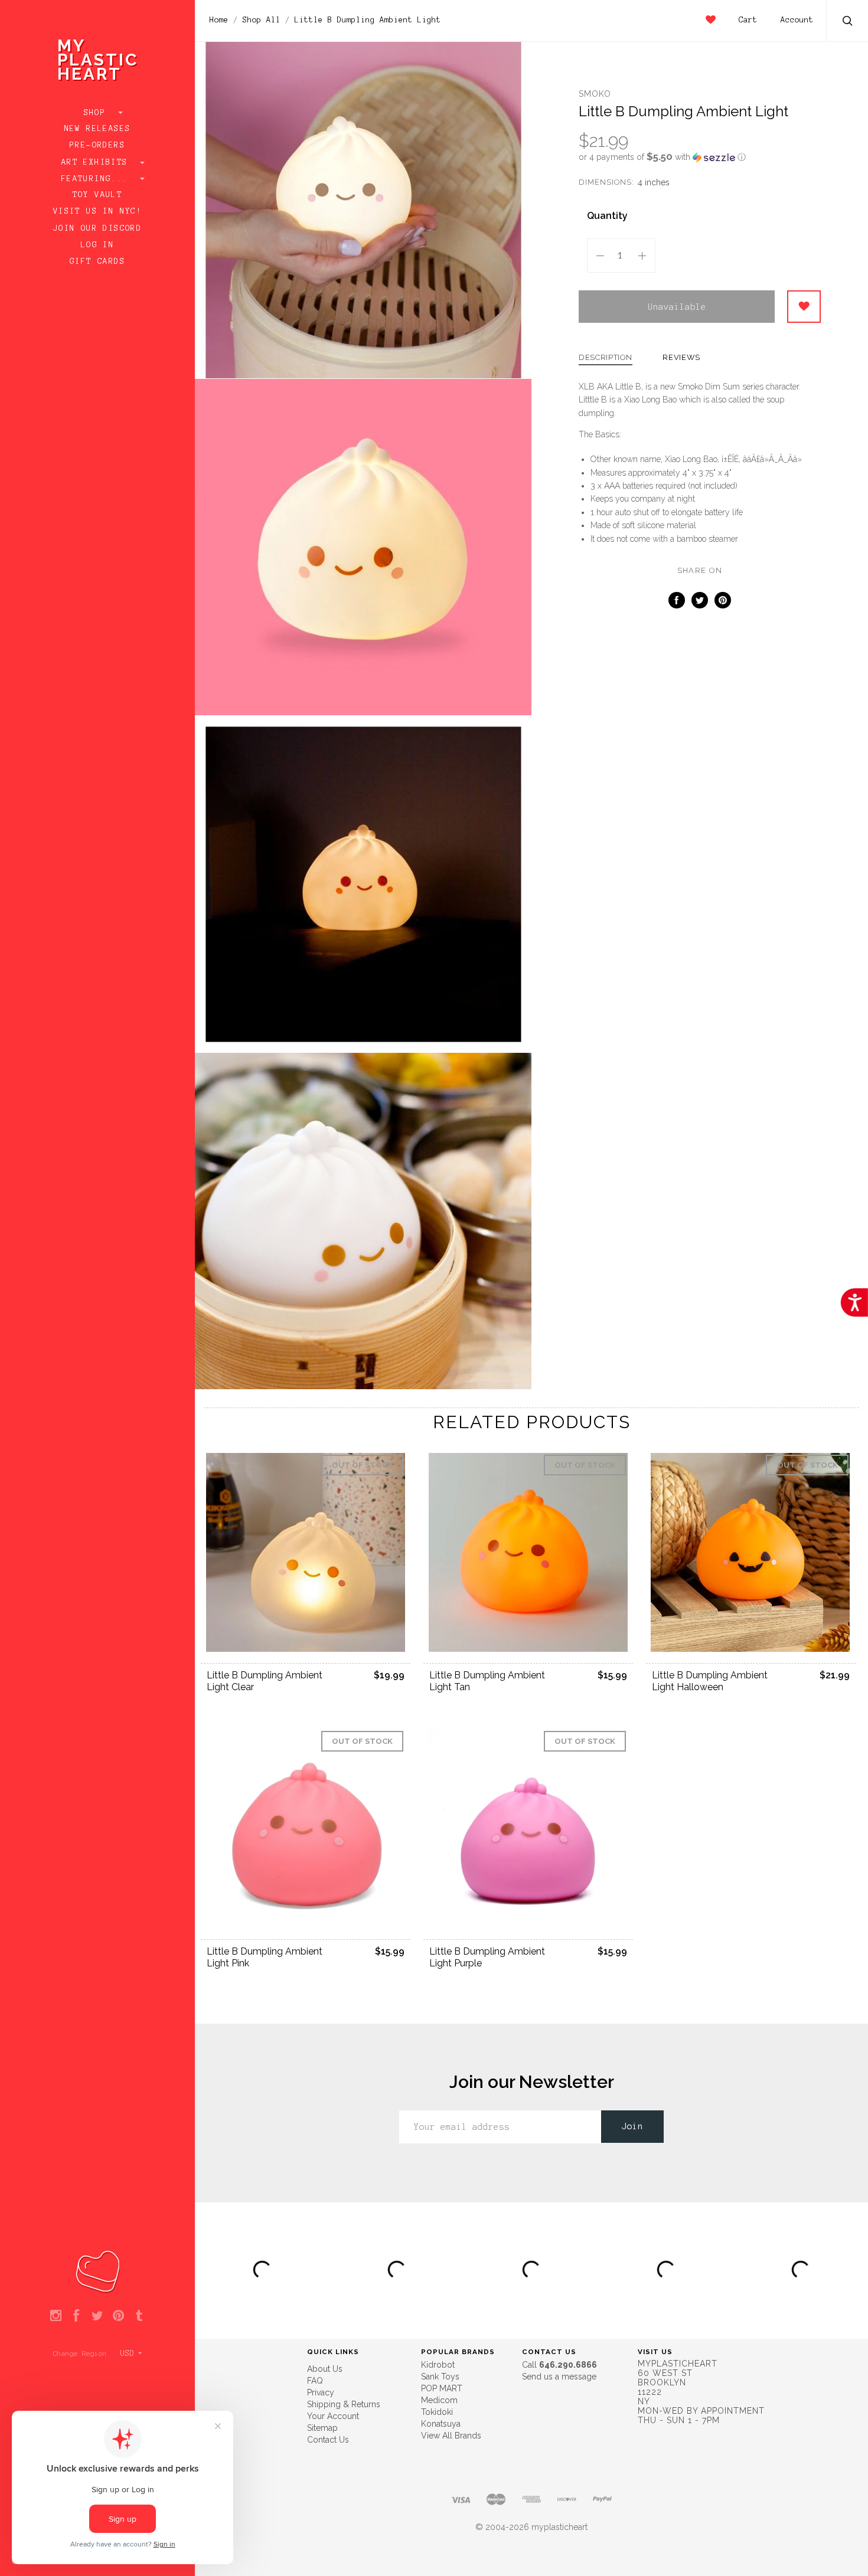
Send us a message (559, 2377)
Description (606, 358)
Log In (97, 245)
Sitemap (322, 2428)
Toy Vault (98, 195)
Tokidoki (437, 2412)
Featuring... (97, 179)
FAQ (315, 2381)
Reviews (681, 358)
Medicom (439, 2400)
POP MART (442, 2388)
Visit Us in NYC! (97, 211)
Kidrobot (438, 2365)
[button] (700, 157)
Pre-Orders (97, 145)
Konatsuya (441, 2424)
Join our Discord (97, 228)
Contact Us (328, 2440)
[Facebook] (76, 2316)
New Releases (98, 129)
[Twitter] (97, 2316)
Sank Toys (440, 2377)
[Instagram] (56, 2316)
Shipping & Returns (344, 2404)
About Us (325, 2369)
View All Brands (451, 2436)
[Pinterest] (118, 2316)
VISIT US (655, 2352)
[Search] (848, 22)
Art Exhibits (97, 162)
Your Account (333, 2416)
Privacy (321, 2392)
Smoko (595, 94)
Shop (98, 113)
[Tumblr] (139, 2316)
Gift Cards (97, 261)
